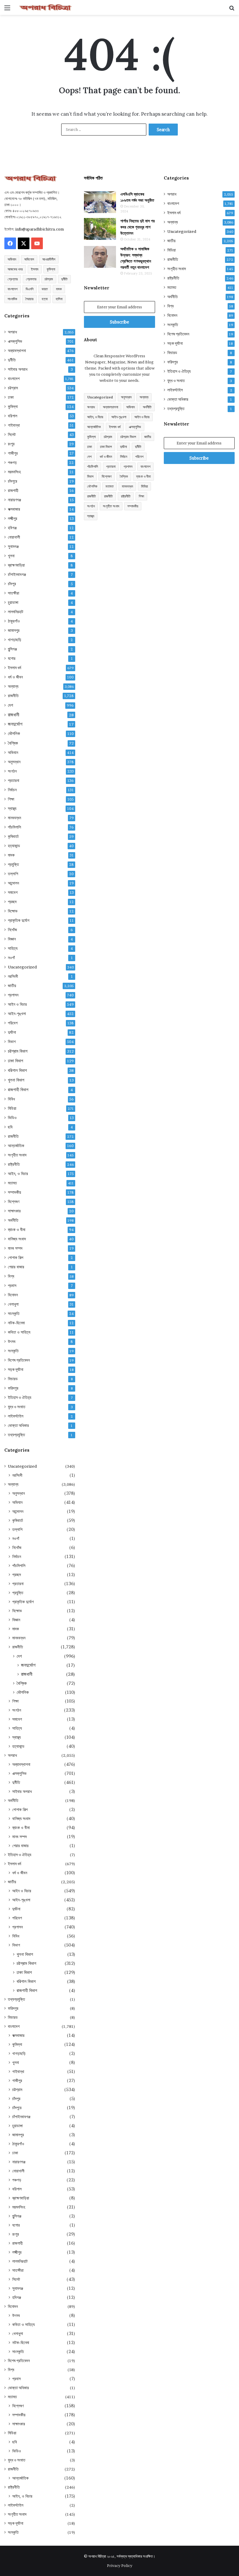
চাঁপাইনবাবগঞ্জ (17, 574)
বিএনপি (30, 289)
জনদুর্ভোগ (15, 724)
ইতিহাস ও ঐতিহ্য (20, 1397)
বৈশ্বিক (13, 743)
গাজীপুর (13, 453)
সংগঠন (12, 771)
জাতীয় (12, 986)
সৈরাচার (29, 299)
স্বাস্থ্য (12, 808)
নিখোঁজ (12, 930)
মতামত (12, 1183)
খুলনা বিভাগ (16, 1080)
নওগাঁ (11, 958)
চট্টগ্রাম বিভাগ (18, 1051)
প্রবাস (12, 1286)
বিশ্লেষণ (14, 1202)
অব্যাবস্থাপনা (17, 351)
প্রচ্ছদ (12, 902)
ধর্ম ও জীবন (15, 677)
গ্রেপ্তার (13, 279)
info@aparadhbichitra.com (39, 229)
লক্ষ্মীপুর (13, 518)
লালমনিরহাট (16, 612)
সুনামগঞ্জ (13, 546)
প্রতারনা (14, 780)
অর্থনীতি (13, 1220)
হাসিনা (59, 299)
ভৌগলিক (14, 733)
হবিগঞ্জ (12, 528)
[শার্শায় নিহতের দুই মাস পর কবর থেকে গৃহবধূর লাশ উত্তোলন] (100, 229)
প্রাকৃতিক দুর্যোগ (19, 920)
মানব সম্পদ (15, 1248)
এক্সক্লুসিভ (15, 341)
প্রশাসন (13, 995)
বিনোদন (13, 1295)
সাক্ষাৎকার (14, 1211)
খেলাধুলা (13, 1304)
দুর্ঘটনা (12, 1032)
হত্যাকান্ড (14, 846)
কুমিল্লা (51, 269)
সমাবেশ (13, 892)
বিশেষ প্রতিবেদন (19, 1360)
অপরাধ (12, 332)
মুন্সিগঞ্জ (12, 649)
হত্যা (45, 299)
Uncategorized (22, 967)
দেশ (10, 705)
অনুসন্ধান (14, 762)
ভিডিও (12, 1118)
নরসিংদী (13, 976)
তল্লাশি (13, 874)
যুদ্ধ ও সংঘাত (17, 1407)
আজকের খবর (15, 269)
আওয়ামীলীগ (49, 259)
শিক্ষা (11, 799)
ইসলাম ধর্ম (14, 668)
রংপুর (11, 444)
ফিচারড (13, 1379)
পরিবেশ (13, 1023)
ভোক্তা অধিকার (18, 1425)
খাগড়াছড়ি (15, 640)
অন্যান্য (13, 686)
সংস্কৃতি (13, 1351)
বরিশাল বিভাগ (17, 1070)
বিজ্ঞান (12, 939)
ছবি (10, 1127)
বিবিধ (11, 1099)
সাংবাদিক (12, 299)
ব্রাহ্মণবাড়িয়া (16, 565)
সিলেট (12, 435)
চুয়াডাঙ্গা (13, 602)
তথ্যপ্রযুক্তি (16, 1435)
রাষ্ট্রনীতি (14, 1164)
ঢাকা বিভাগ (15, 1061)
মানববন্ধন (14, 818)
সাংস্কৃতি (14, 1314)
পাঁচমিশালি (14, 827)
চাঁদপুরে (13, 481)
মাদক (59, 289)
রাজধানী (14, 715)
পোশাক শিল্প (16, 1258)
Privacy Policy (120, 2566)
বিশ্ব (11, 1276)
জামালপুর (14, 630)
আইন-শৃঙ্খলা (17, 1014)
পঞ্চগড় (12, 463)
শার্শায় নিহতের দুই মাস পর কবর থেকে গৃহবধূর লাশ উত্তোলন (138, 227)
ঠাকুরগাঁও (14, 621)
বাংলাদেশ (13, 289)
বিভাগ (12, 1042)
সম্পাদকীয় (14, 1192)
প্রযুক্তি (13, 864)
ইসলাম (35, 269)
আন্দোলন (13, 883)
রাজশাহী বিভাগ (18, 1090)
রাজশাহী (13, 490)
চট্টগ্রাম (49, 279)
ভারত (45, 289)
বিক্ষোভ (13, 911)
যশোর (12, 658)
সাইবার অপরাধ (18, 369)
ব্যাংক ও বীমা (17, 1230)
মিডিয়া (12, 1108)
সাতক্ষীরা (14, 593)
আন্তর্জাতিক (16, 1146)
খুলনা (11, 556)
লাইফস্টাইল (16, 1416)
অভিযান (12, 259)
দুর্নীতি (64, 279)
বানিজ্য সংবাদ (17, 1239)
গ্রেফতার (31, 279)
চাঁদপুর (12, 584)
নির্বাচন (12, 790)
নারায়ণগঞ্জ (14, 500)
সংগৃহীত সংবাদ (17, 1155)
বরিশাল (13, 416)
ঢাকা (11, 397)
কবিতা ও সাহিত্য (19, 1332)
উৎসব (12, 1341)
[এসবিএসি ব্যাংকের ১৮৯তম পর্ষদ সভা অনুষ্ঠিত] (100, 202)
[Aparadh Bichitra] (45, 7)
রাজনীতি (13, 696)
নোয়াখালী (14, 537)
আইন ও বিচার (17, 1004)
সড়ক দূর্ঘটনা (16, 1369)
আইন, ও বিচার (18, 1174)
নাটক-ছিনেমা (16, 1323)
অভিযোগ (29, 259)
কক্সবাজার (14, 509)
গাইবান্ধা (14, 425)
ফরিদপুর (13, 1388)
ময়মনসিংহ (14, 472)
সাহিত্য (13, 948)
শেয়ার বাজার (16, 1267)
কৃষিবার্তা (13, 836)
